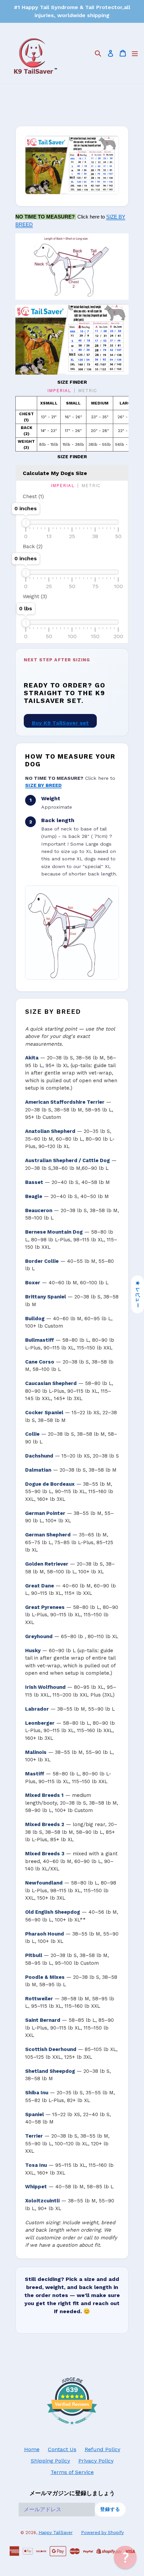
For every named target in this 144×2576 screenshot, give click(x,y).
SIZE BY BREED (43, 785)
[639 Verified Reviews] (72, 2428)
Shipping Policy (50, 2461)
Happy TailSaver (56, 2533)
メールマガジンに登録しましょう (72, 2493)
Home (32, 2449)
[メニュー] (135, 53)
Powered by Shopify (102, 2533)
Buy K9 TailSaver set (60, 723)
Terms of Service (72, 2472)
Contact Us (62, 2449)
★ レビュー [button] (138, 1294)
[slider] (26, 523)
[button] (125, 2557)
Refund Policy (102, 2449)
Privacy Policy (96, 2461)
